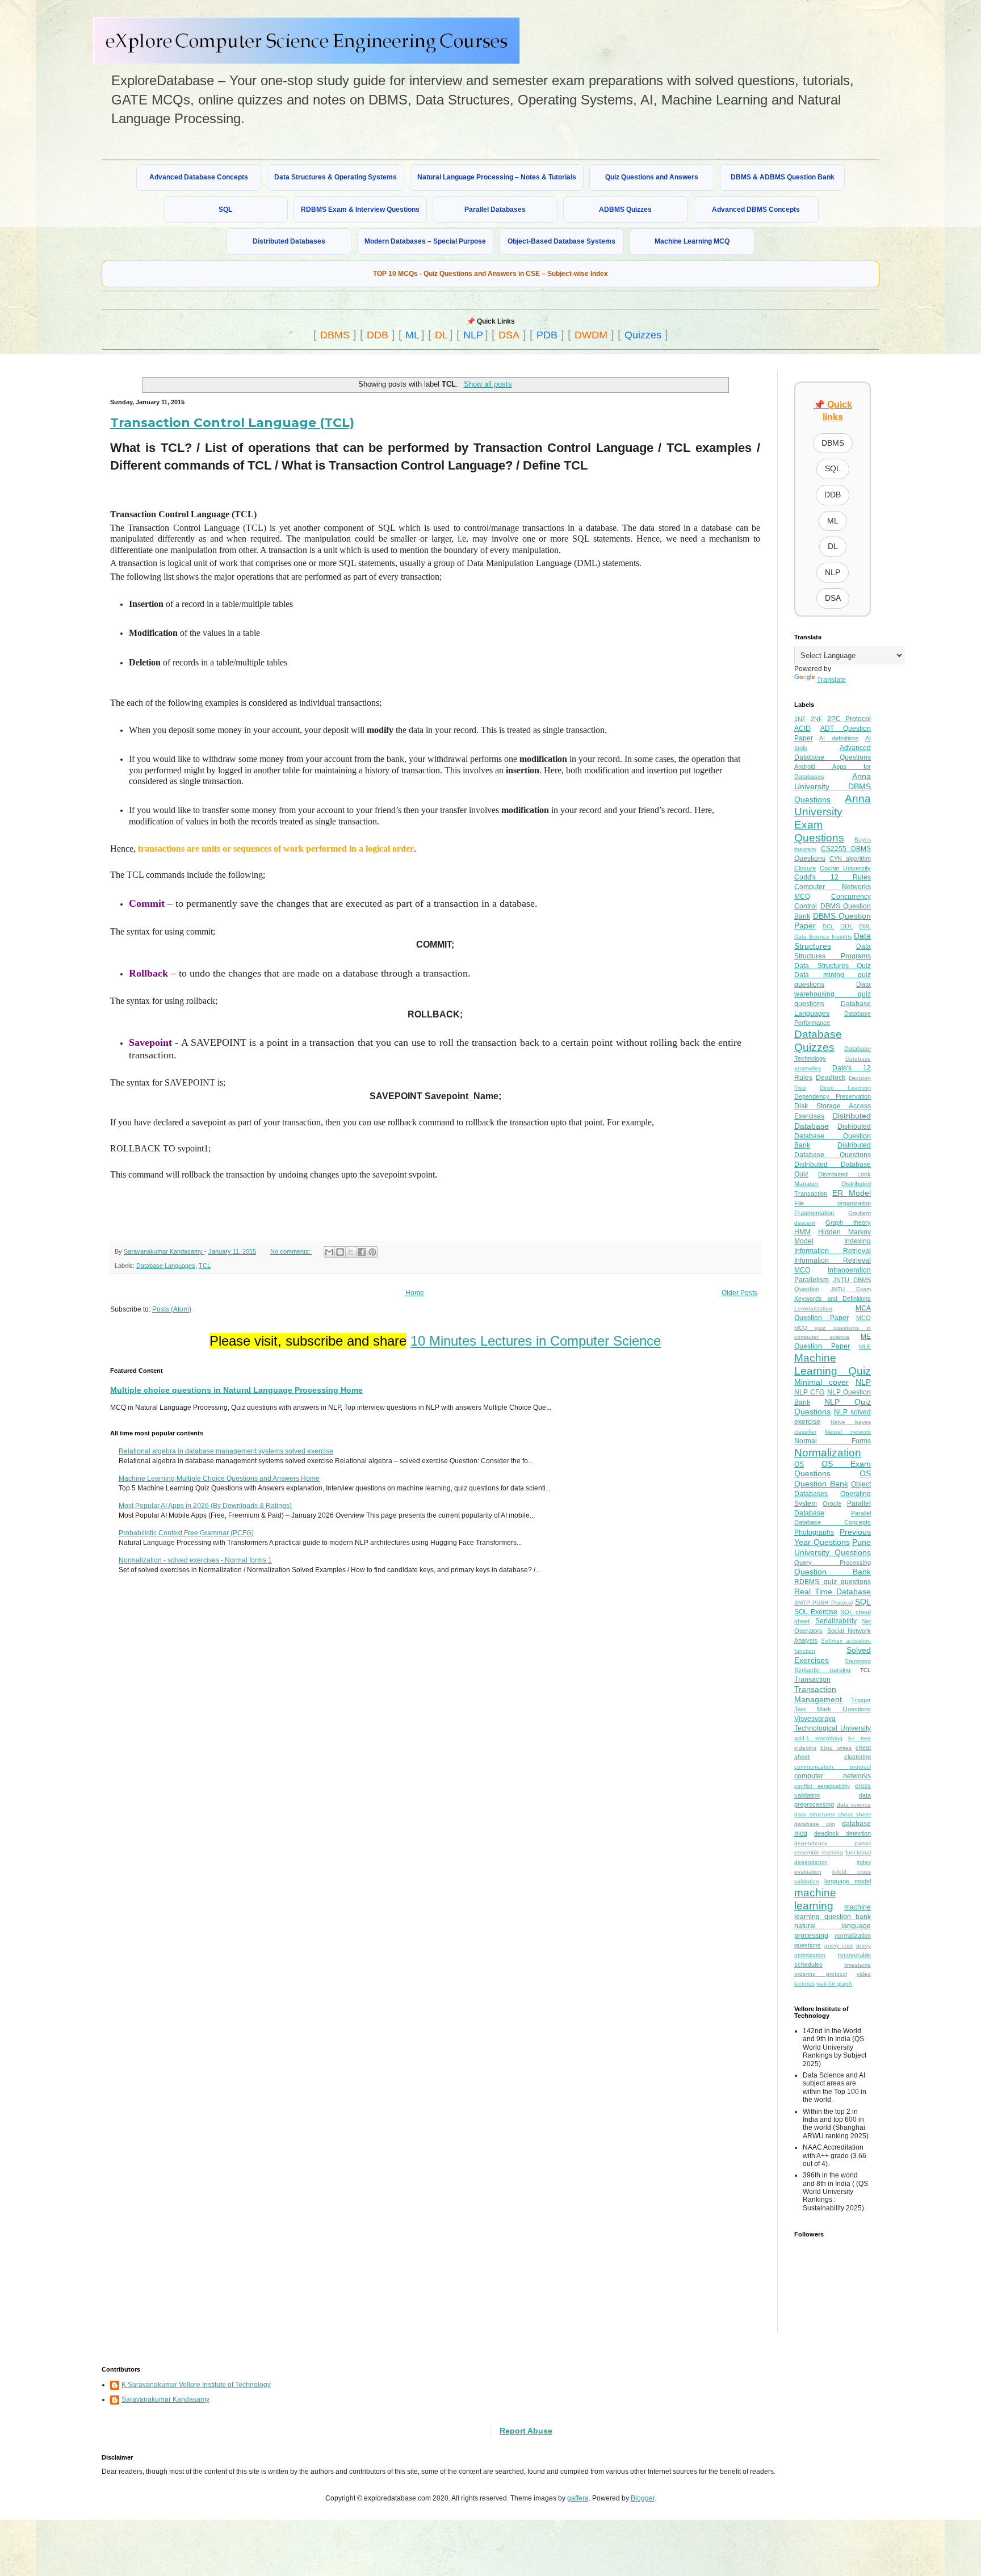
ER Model (852, 1193)
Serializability (836, 1621)
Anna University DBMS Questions (833, 788)
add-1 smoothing (818, 1738)
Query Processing (833, 1563)
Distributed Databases (289, 241)
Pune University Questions (833, 1547)
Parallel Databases (495, 210)
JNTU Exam (851, 1289)
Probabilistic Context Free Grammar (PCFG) (186, 1533)
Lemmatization (813, 1308)
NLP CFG (809, 1392)
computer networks (833, 1776)
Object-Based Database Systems (561, 241)
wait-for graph (834, 1984)
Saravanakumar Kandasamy (165, 2399)
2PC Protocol (849, 719)
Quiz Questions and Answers (652, 177)
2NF (817, 719)
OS (799, 1464)
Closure (805, 868)
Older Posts (739, 1293)
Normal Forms (833, 1441)
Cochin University (845, 868)
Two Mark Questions (833, 1709)
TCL (205, 1266)
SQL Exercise (816, 1612)
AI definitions (839, 738)
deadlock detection (842, 1833)
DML (865, 926)
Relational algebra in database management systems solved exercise (226, 1451)
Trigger (861, 1700)
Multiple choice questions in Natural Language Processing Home (236, 1390)
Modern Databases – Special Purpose (425, 241)
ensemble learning (819, 1852)
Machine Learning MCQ (692, 241)
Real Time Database (833, 1591)
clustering (858, 1757)
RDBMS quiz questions (833, 1582)
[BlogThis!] (340, 1252)
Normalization (828, 1453)
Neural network (848, 1432)
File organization (833, 1203)
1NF (800, 719)
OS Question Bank (833, 1478)
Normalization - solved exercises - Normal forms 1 (195, 1560)
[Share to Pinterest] (372, 1252)
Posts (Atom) (172, 1309)
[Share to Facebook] (362, 1252)
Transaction (812, 1679)
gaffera (578, 2498)
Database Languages (166, 1266)
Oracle (832, 1503)
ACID (802, 728)
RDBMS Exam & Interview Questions (360, 210)
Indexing (858, 1241)
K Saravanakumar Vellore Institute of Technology (196, 2385)
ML (412, 335)
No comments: (291, 1251)
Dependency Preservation (833, 1096)
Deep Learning (845, 1088)
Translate (831, 680)
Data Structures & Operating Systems (336, 177)
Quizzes (643, 335)
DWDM (591, 335)
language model (848, 1881)
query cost (839, 1945)
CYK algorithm (850, 858)
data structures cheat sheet (833, 1814)
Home (415, 1293)
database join (815, 1824)
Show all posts (488, 384)
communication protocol (833, 1767)
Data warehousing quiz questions (833, 994)
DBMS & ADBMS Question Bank (783, 177)
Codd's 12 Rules (833, 877)
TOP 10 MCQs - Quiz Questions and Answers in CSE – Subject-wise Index (491, 274)
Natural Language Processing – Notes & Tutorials (497, 177)
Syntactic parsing (822, 1670)
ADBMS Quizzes (625, 210)
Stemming (858, 1661)
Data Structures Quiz (833, 966)
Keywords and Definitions (833, 1299)
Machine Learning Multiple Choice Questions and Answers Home (219, 1478)
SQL (225, 210)
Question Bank (833, 1572)
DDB (378, 335)
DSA (509, 335)
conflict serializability (822, 1786)
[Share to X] (351, 1252)
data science (854, 1805)
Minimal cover (821, 1382)
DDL (846, 926)
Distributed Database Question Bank (833, 1136)
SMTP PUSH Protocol (823, 1603)
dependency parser (833, 1843)
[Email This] (329, 1252)
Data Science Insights (823, 937)
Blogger (643, 2498)
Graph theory (848, 1222)
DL (441, 335)
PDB (547, 335)
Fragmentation (814, 1213)
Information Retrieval (833, 1251)
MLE (865, 1346)
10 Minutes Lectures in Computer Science (536, 1341)
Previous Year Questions (833, 1537)
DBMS (335, 335)
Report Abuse (526, 2431)
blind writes (836, 1748)
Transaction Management (818, 1694)
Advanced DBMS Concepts (756, 210)
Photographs (814, 1532)
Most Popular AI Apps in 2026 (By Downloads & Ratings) (205, 1506)
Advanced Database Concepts (199, 177)
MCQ (863, 1318)
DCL (828, 926)
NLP (473, 335)
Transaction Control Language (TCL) (232, 423)
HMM (802, 1232)
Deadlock (831, 1078)
